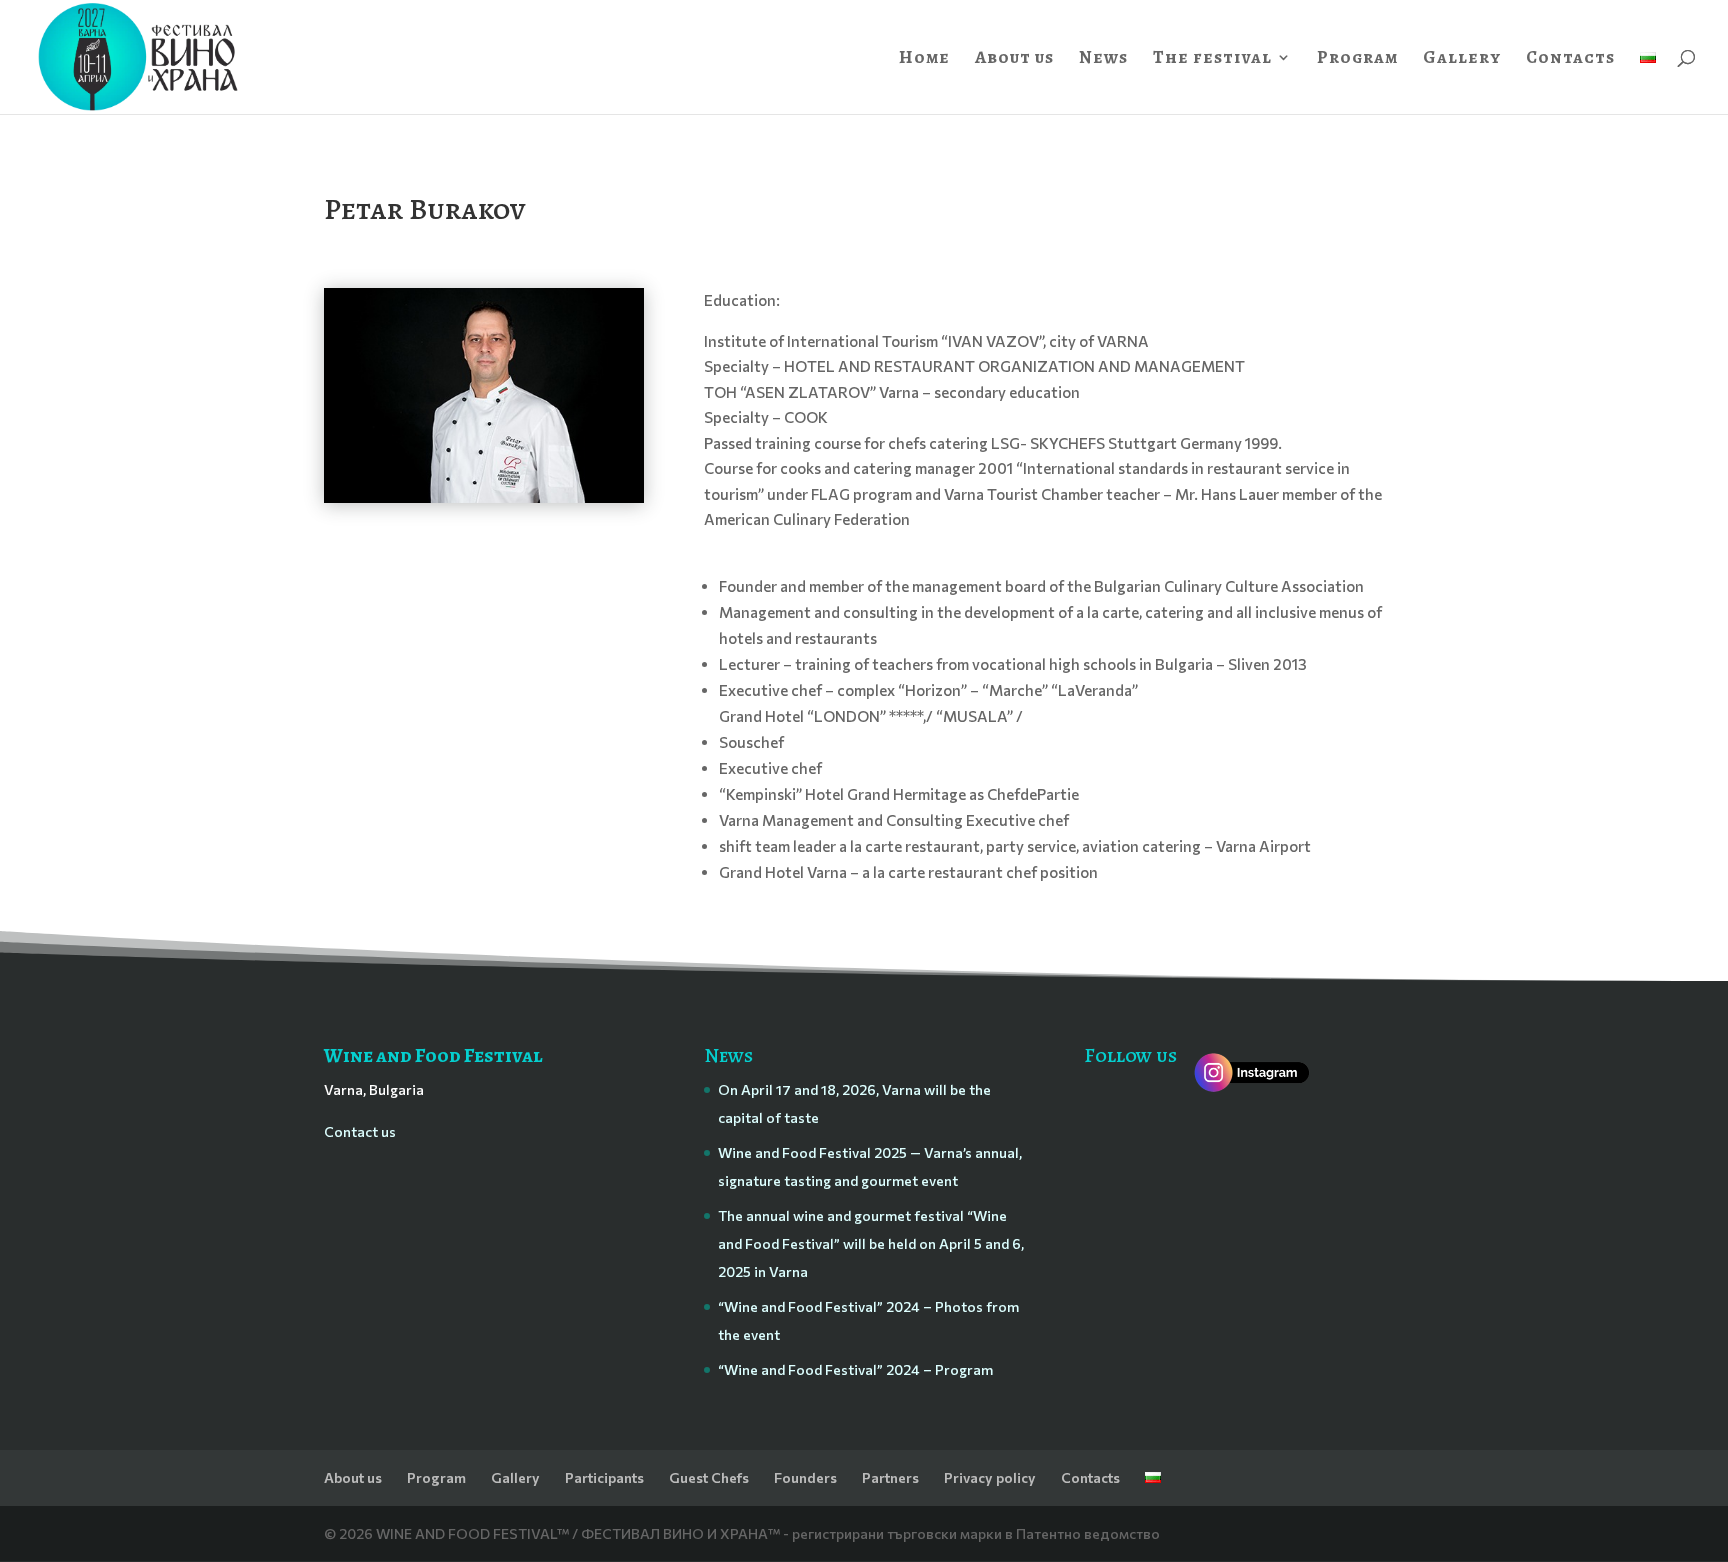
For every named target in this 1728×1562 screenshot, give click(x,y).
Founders (805, 1477)
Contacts (1570, 59)
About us (1014, 59)
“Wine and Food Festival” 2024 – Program (855, 1369)
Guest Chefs (709, 1477)
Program (1357, 59)
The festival (1212, 59)
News (1103, 59)
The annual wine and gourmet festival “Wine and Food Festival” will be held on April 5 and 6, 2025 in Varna (871, 1243)
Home (924, 59)
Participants (604, 1477)
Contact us (360, 1131)
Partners (890, 1477)
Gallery (1462, 59)
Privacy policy (990, 1477)
